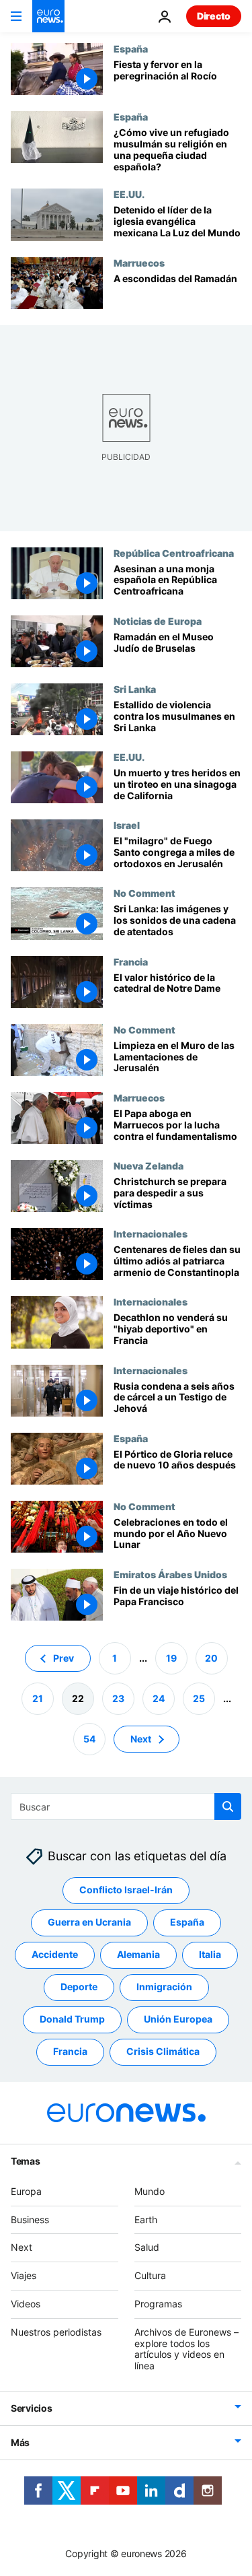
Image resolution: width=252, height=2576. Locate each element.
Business (30, 2219)
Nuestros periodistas (56, 2332)
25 (199, 1698)
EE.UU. (129, 194)
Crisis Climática (163, 2052)
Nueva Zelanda (149, 1165)
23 (118, 1698)
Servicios (31, 2408)
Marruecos (139, 263)
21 (38, 1698)
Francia (131, 961)
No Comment (144, 893)
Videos (26, 2304)
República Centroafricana (174, 553)
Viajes (24, 2275)
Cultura (150, 2275)
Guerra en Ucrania (89, 1923)
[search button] (228, 1806)
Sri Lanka (135, 689)
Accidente (55, 1955)
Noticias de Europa (158, 621)
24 (159, 1698)
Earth (146, 2219)
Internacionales (151, 1233)
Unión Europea (178, 2020)
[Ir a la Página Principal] (48, 16)
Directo (214, 16)
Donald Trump (72, 2020)
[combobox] (126, 1806)
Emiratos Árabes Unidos (170, 1574)
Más (20, 2442)
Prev (64, 1658)
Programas (158, 2304)
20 (211, 1658)
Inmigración (164, 1987)
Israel (127, 825)
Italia (210, 1955)
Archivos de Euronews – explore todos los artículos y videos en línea (186, 2349)
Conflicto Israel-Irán (126, 1890)
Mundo (150, 2191)
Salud (147, 2248)
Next (141, 1739)
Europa (26, 2191)
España (131, 48)
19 (171, 1658)
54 (89, 1739)
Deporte (79, 1987)
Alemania (138, 1955)
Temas (26, 2161)
